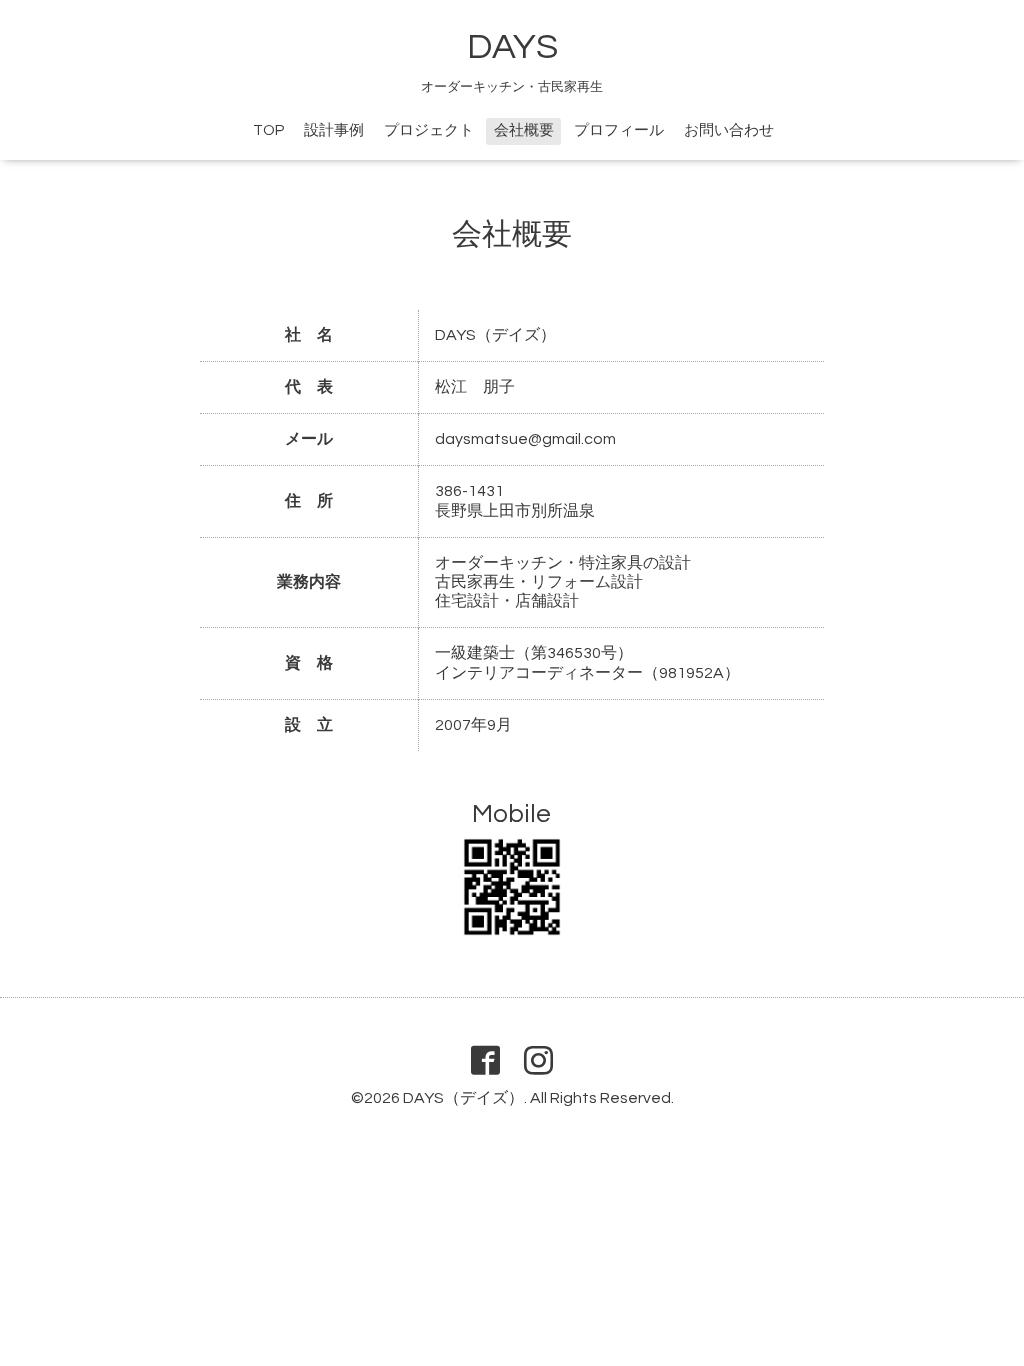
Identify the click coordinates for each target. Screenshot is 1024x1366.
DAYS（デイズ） (463, 1098)
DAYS (512, 47)
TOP (268, 130)
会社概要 (524, 130)
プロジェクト (429, 130)
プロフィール (619, 130)
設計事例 (334, 130)
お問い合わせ (729, 130)
